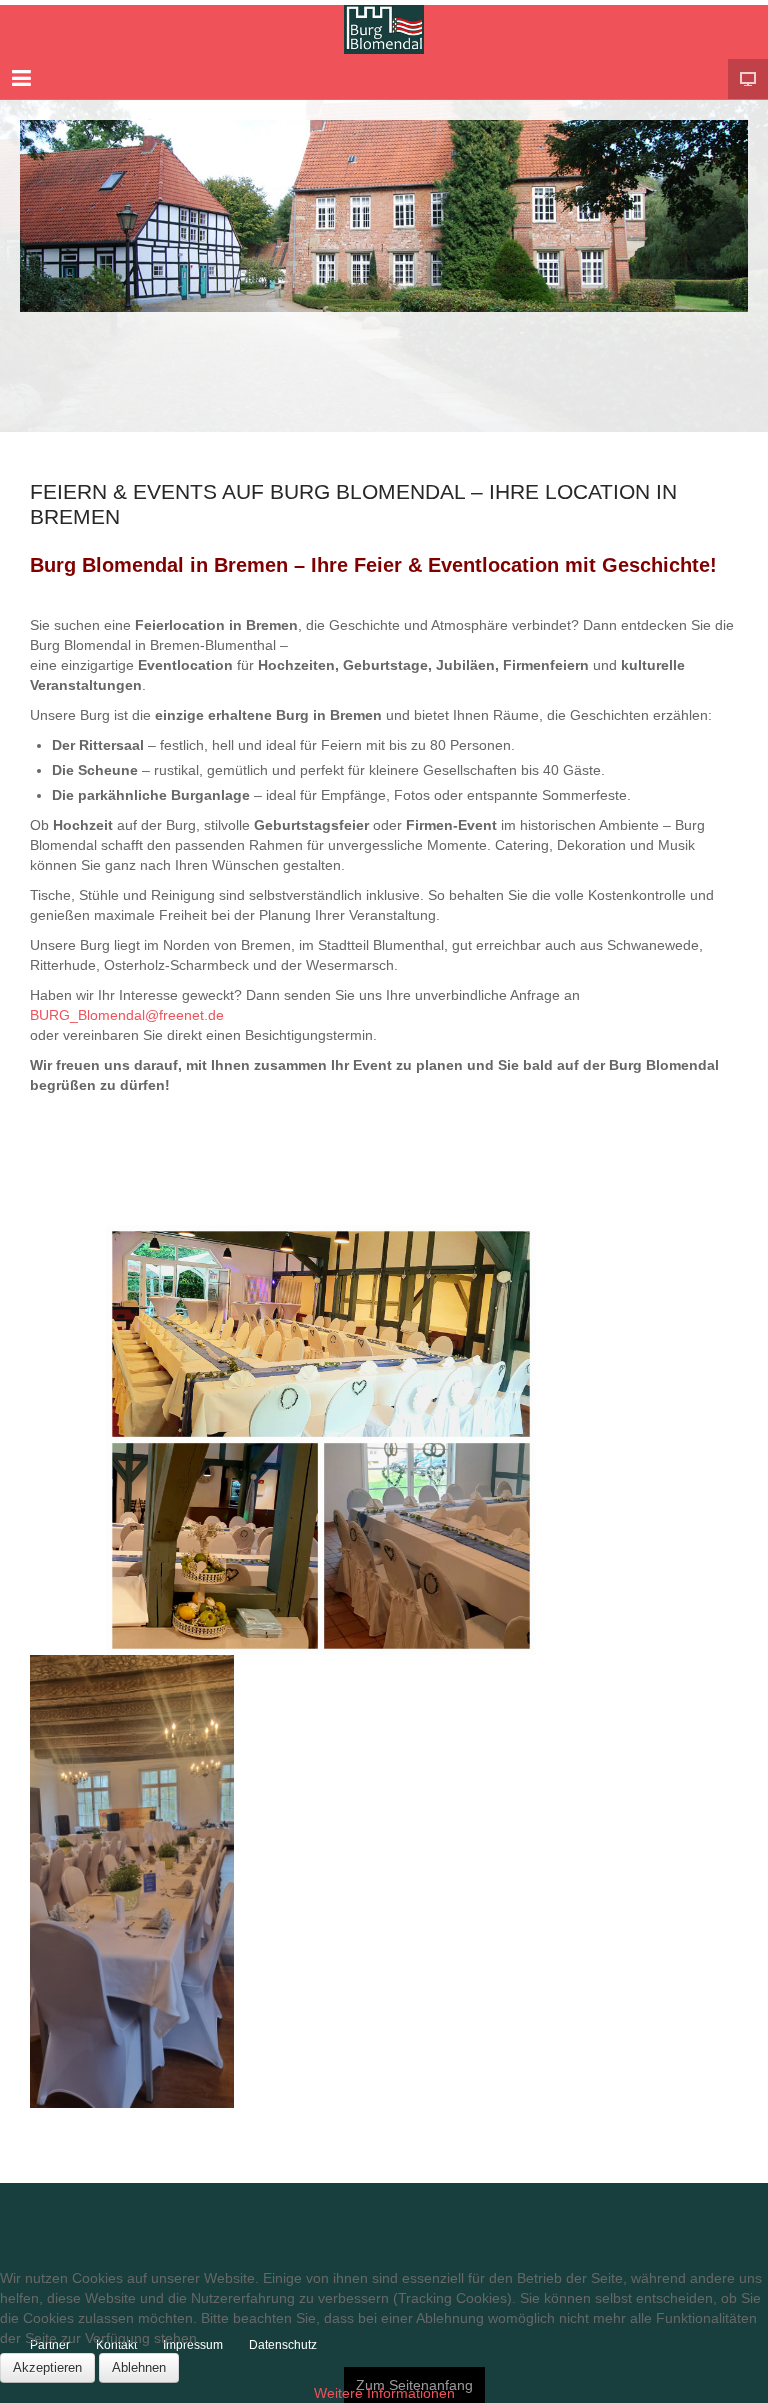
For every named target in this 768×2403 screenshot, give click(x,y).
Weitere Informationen (384, 2393)
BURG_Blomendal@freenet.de (129, 1015)
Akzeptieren (47, 2367)
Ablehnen (139, 2367)
